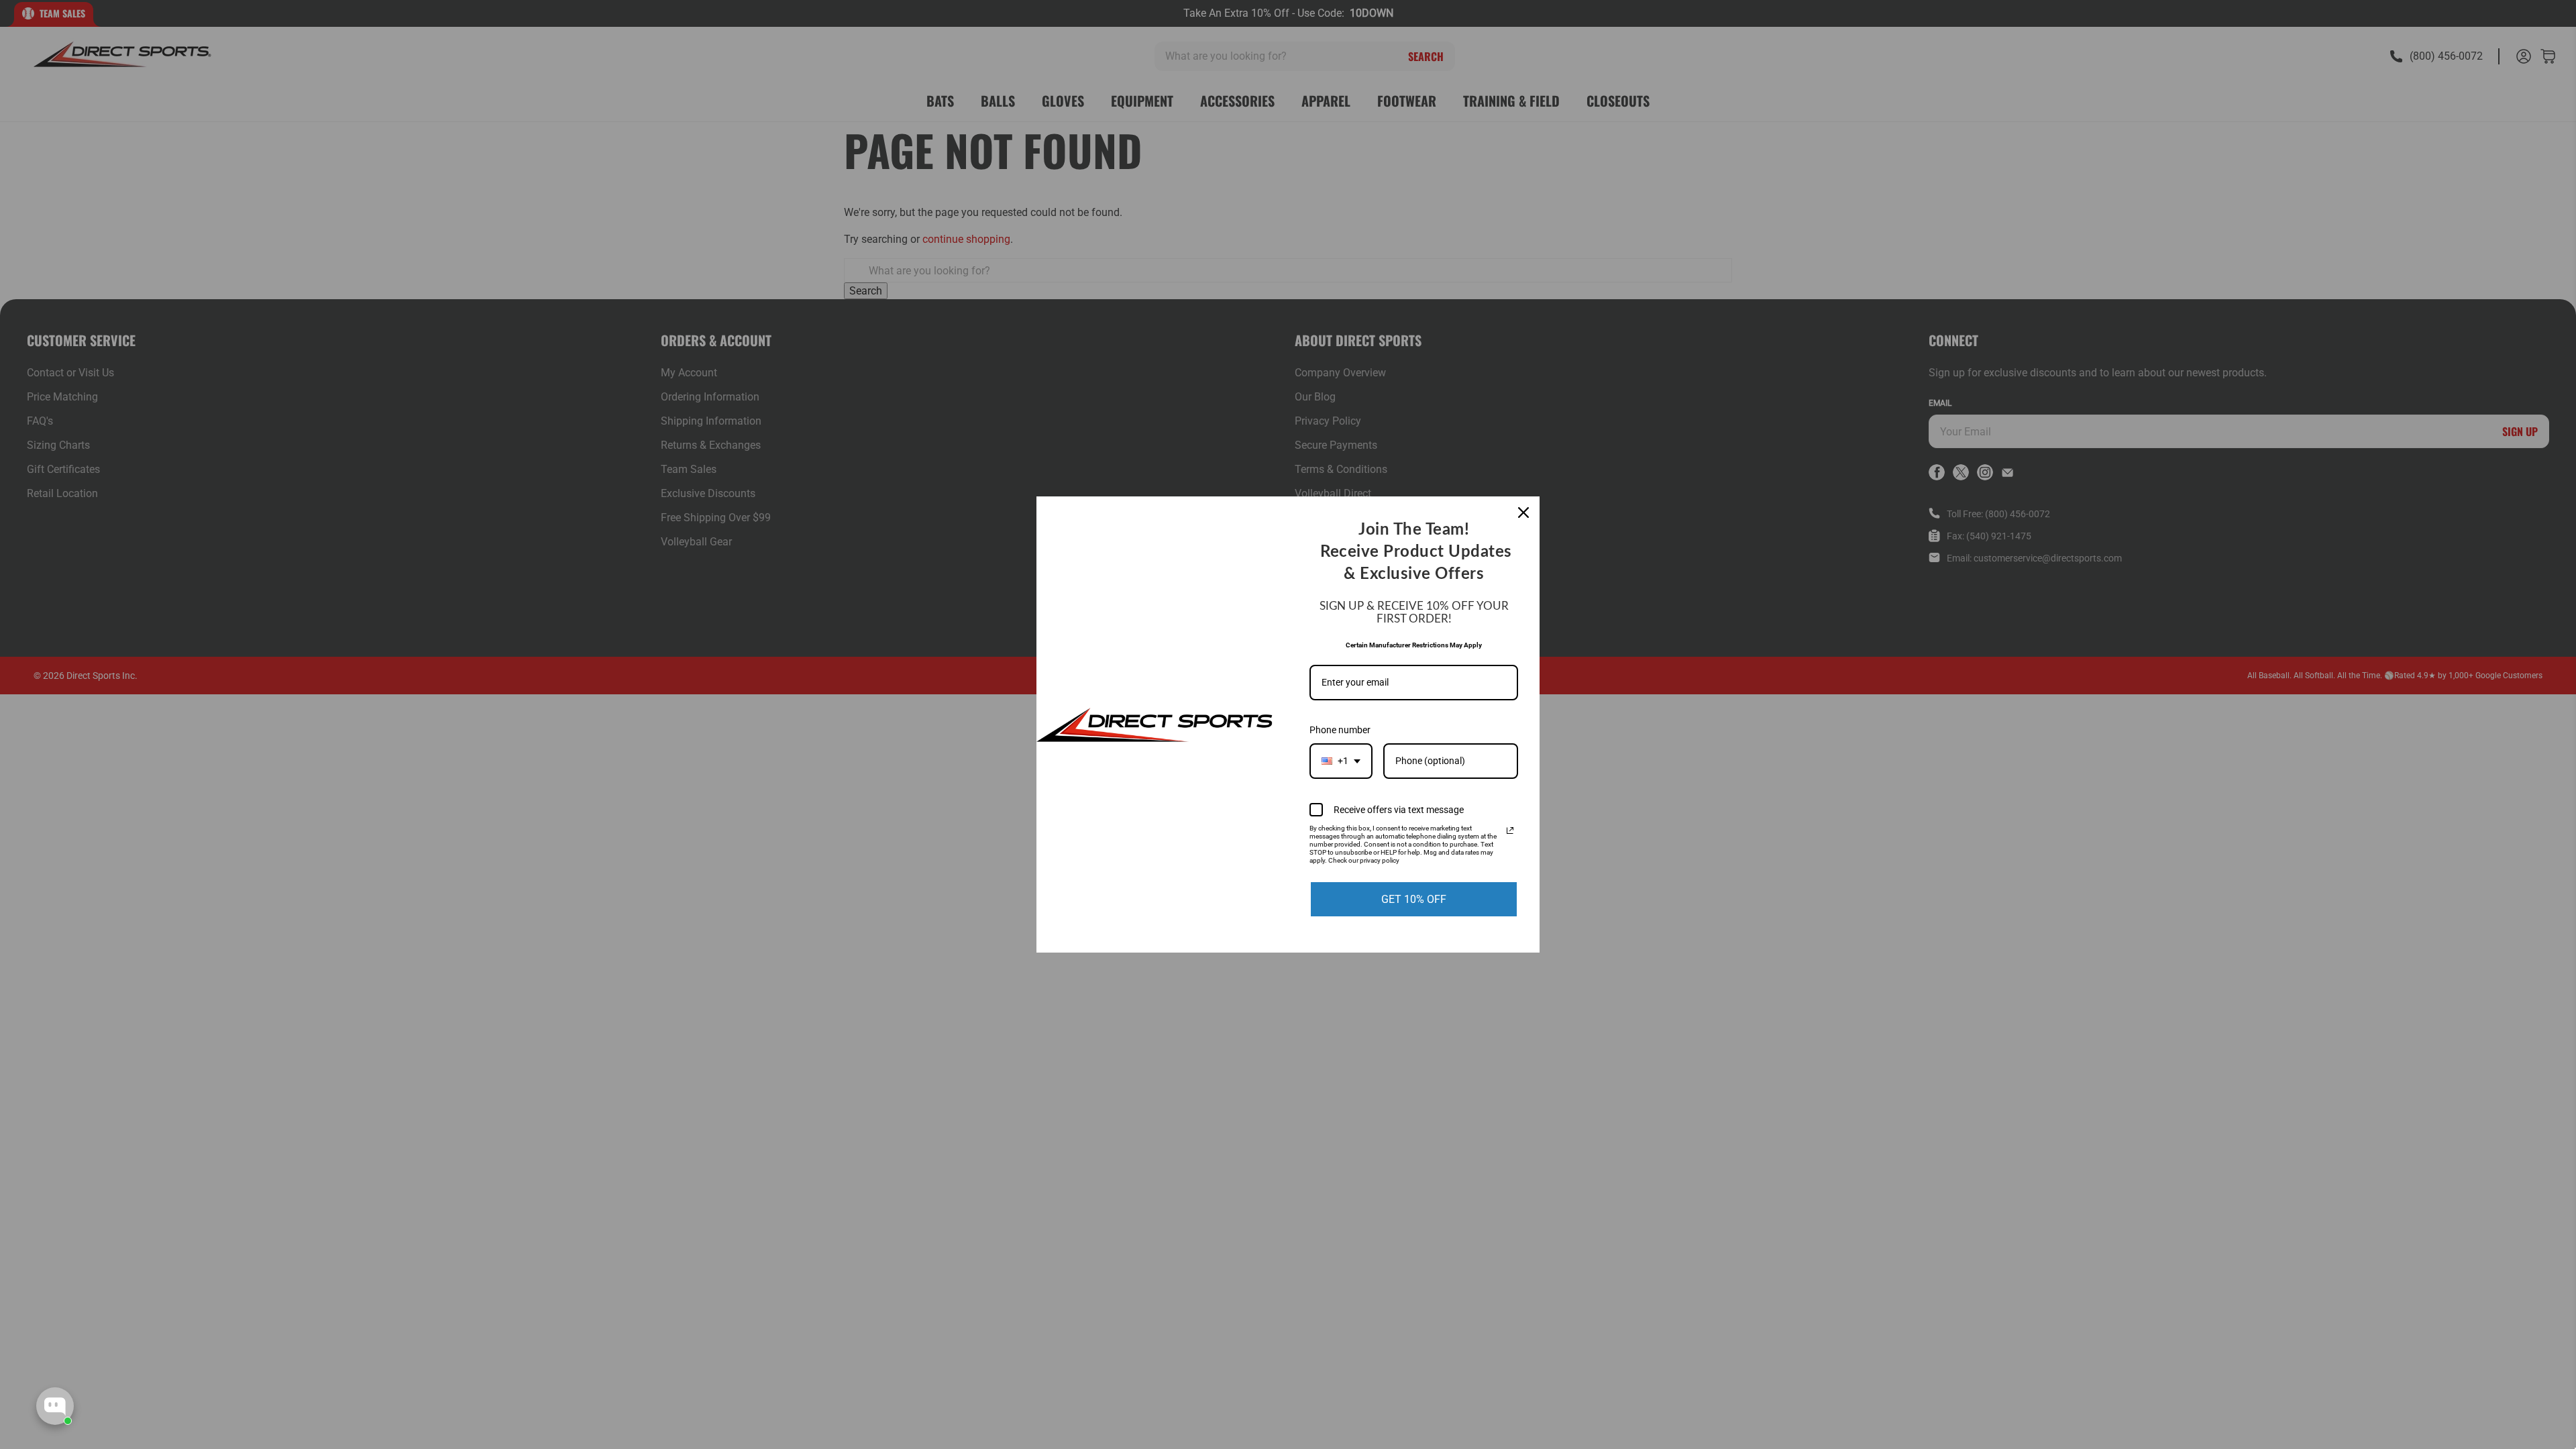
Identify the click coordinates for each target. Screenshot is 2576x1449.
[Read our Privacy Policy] (1510, 830)
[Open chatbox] (55, 1406)
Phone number (1340, 730)
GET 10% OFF (1414, 899)
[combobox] (1341, 761)
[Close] (1523, 513)
